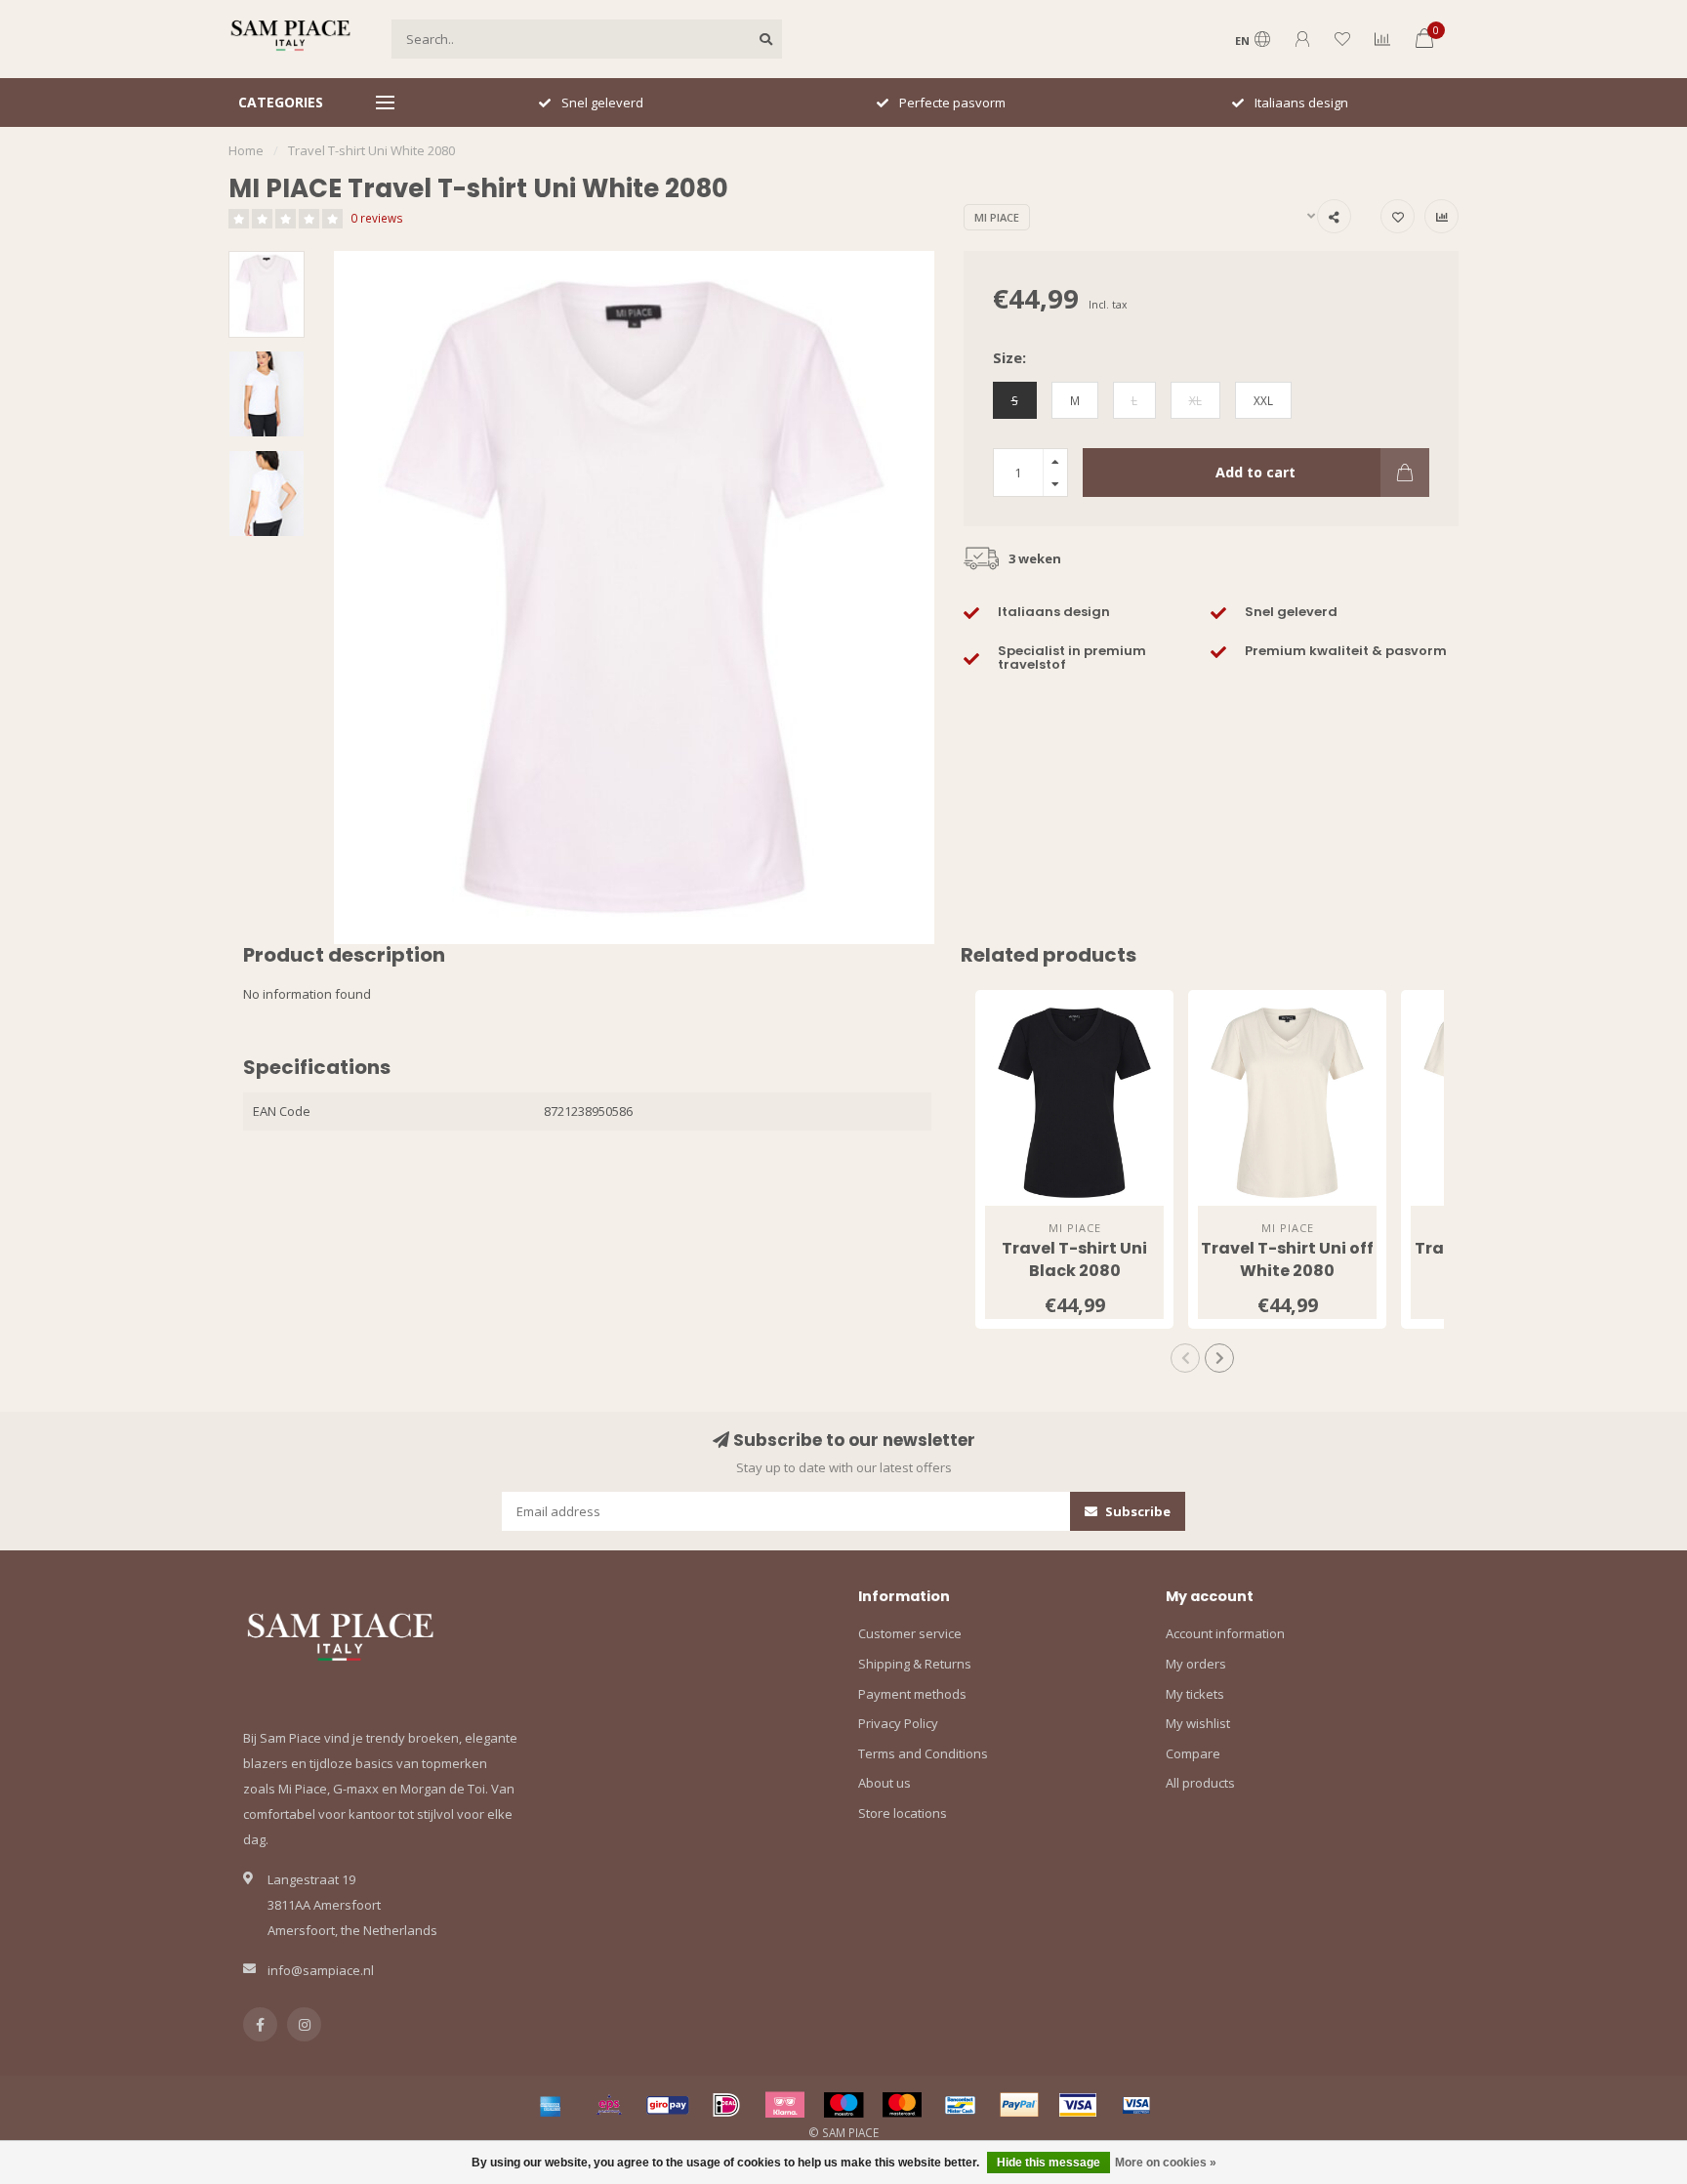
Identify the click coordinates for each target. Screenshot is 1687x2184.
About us (885, 1783)
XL (1195, 400)
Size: (1009, 357)
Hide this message (1049, 2163)
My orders (1196, 1664)
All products (1200, 1783)
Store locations (903, 1813)
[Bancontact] (961, 2105)
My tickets (1195, 1694)
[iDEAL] (726, 2105)
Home (246, 150)
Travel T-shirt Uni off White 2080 (1287, 1259)
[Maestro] (843, 2105)
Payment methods (912, 1694)
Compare (1193, 1753)
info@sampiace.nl (321, 1970)
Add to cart (1255, 472)
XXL (1263, 400)
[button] (1185, 1358)
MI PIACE (997, 217)
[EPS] (609, 2105)
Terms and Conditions (923, 1753)
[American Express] (551, 2105)
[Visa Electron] (1136, 2105)
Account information (1225, 1633)
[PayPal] (1019, 2105)
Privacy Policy (898, 1723)
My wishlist (1198, 1723)
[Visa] (1078, 2105)
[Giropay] (668, 2105)
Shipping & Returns (915, 1664)
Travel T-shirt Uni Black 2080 (1074, 1259)
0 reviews (377, 218)
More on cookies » (1166, 2163)
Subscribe (1136, 1511)
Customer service (910, 1633)
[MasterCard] (902, 2105)
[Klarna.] (785, 2105)
